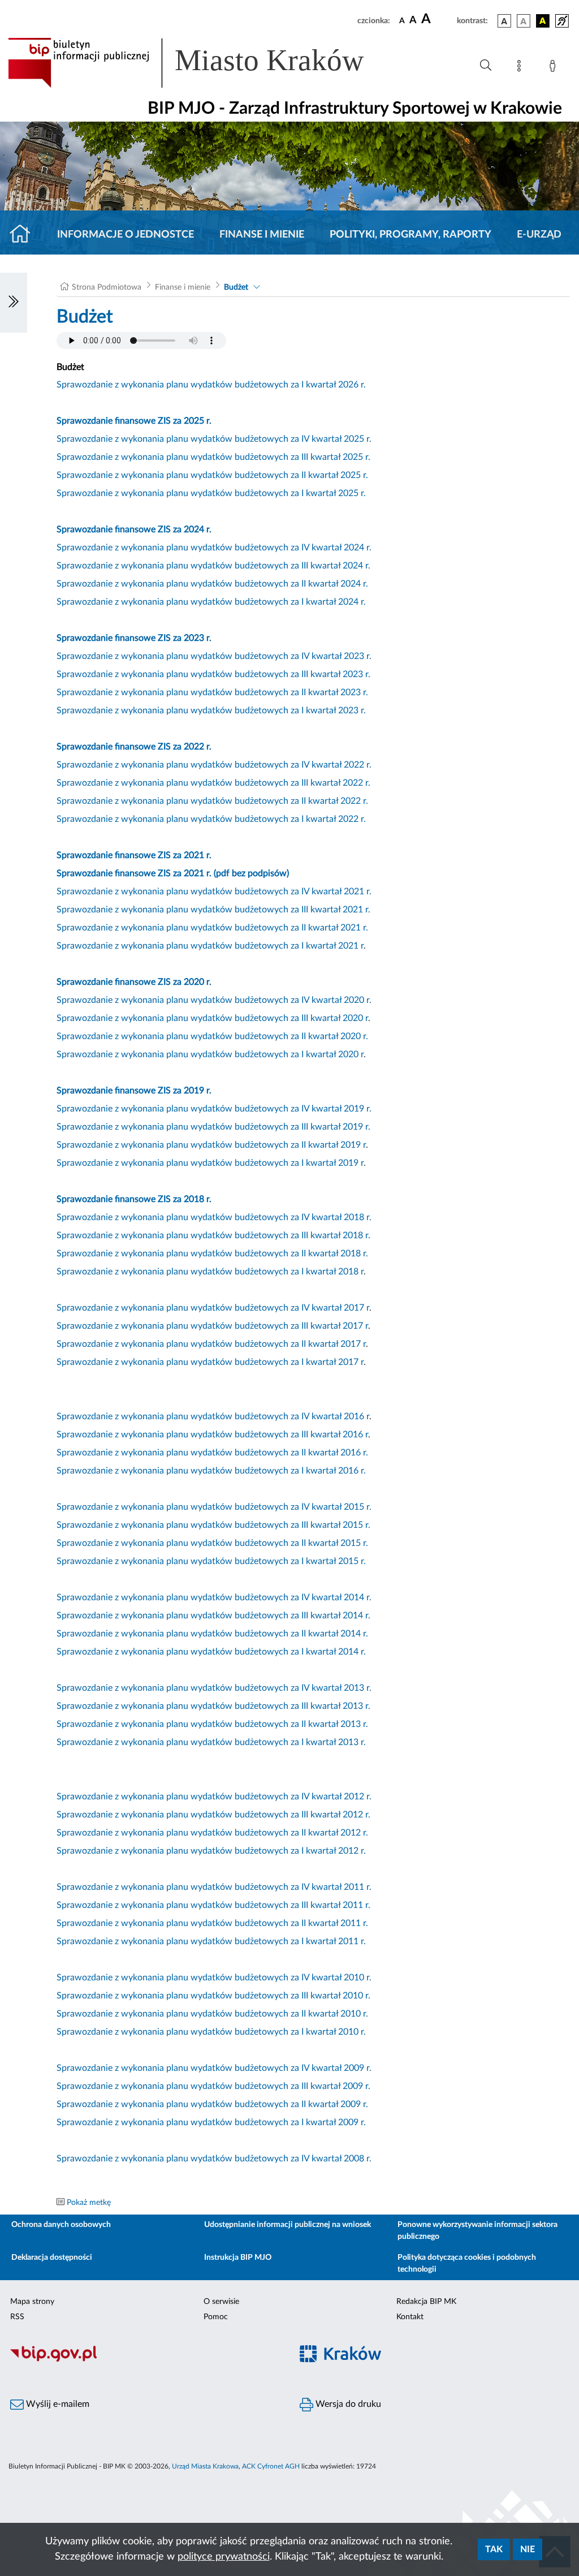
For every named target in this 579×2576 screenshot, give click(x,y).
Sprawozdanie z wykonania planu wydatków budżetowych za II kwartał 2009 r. (212, 2104)
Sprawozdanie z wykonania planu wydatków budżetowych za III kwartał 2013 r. (213, 1706)
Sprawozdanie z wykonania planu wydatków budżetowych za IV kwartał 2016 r (213, 1416)
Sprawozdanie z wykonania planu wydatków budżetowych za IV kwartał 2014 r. (214, 1597)
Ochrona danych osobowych (61, 2225)
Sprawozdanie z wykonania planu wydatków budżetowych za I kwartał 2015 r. (211, 1561)
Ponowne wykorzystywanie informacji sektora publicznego (478, 2231)
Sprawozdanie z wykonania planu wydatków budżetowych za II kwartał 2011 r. (212, 1923)
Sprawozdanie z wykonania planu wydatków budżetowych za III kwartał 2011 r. (213, 1905)
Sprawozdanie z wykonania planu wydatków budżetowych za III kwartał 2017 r (212, 1326)
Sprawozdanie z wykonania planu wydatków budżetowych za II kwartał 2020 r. (212, 1036)
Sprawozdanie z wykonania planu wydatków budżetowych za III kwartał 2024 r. (213, 566)
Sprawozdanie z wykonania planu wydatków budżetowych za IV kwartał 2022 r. (214, 765)
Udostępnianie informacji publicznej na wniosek (288, 2225)
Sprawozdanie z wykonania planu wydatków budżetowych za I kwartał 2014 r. (211, 1652)
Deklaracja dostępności (52, 2258)
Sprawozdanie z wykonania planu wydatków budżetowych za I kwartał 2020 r (210, 1054)
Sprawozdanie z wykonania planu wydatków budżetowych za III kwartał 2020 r (212, 1018)
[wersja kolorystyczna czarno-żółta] (543, 21)
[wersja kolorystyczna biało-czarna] (524, 21)
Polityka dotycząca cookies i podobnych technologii (467, 2263)
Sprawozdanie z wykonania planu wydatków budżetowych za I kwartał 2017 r (210, 1362)
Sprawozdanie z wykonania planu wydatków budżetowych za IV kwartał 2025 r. (214, 439)
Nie (528, 2549)
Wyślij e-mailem (57, 2404)
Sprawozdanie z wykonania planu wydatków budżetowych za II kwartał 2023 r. (212, 692)
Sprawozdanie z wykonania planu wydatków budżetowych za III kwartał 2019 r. (213, 1127)
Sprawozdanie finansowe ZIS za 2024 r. (134, 529)
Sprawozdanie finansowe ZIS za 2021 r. (134, 855)
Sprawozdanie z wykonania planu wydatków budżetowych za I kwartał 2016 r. (211, 1471)
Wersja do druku (347, 2404)
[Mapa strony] (521, 68)
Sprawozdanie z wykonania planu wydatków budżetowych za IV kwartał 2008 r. (214, 2159)
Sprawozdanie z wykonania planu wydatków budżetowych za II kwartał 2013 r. (212, 1724)
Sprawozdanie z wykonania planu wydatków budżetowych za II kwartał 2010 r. (212, 2014)
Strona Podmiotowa (107, 287)
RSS (17, 2317)
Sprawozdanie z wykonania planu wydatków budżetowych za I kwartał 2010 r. (211, 2032)
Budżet (236, 287)
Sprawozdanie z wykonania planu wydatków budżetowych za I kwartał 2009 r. (211, 2122)
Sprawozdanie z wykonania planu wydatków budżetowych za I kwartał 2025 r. (211, 493)
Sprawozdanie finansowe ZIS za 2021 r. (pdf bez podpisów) (173, 873)
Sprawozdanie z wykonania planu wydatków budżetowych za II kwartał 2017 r (211, 1344)
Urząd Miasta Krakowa (205, 2466)
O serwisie (221, 2302)
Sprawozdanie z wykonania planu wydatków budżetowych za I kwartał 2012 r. (211, 1851)
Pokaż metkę (89, 2203)
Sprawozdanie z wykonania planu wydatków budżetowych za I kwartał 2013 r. (211, 1742)
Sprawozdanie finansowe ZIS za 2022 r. (134, 747)
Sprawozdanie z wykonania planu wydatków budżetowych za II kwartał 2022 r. (212, 801)
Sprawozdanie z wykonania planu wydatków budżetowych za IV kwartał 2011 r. (214, 1887)
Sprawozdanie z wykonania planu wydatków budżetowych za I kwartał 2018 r (210, 1272)
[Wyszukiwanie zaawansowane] (486, 66)
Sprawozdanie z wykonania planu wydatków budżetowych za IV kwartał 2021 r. (214, 891)
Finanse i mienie (262, 235)
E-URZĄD (539, 235)
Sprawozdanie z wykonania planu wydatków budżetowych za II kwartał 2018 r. (212, 1253)
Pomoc (216, 2317)
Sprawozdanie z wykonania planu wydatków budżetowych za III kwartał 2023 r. (213, 674)
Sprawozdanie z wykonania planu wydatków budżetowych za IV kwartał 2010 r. (214, 1978)
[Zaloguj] (555, 68)
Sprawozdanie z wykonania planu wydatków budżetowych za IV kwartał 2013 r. (214, 1688)
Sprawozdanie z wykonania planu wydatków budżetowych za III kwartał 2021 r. (213, 910)
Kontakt (410, 2317)
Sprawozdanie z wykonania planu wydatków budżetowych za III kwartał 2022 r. (213, 783)
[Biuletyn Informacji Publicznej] (145, 2360)
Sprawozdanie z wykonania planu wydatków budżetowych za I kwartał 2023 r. (211, 710)
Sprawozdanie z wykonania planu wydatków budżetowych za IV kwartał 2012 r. (214, 1797)
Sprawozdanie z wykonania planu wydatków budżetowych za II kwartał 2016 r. (212, 1453)
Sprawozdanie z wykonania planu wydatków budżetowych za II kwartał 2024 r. (212, 584)
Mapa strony (32, 2302)
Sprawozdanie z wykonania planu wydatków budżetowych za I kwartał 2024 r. (211, 602)
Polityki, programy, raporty (411, 235)
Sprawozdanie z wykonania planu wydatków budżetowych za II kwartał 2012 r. (212, 1833)
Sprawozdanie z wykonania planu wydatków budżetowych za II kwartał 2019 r (211, 1145)
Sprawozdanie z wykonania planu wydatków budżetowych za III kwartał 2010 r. (213, 1996)
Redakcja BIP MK (426, 2302)
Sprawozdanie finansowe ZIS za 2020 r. (134, 982)
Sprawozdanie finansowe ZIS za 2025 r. (134, 421)
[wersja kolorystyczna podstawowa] (504, 21)
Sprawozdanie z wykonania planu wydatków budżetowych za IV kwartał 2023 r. (214, 656)
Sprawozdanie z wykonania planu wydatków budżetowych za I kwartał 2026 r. (211, 385)
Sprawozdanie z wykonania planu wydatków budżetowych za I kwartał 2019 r (210, 1163)
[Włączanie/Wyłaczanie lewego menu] (14, 303)
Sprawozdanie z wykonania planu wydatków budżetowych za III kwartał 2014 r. (213, 1616)
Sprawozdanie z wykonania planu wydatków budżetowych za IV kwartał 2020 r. (214, 1000)
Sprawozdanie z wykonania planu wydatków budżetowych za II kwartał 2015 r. (212, 1543)
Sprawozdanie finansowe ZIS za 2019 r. (134, 1091)
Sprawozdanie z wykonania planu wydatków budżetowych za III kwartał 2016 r (212, 1435)
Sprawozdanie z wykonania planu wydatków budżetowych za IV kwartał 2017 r (213, 1308)
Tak (494, 2549)
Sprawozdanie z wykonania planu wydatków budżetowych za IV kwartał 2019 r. (214, 1109)
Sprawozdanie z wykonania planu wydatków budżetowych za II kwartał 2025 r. (212, 475)
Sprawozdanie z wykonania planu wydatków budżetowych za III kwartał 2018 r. (213, 1235)
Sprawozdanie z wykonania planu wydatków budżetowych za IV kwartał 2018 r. (214, 1217)
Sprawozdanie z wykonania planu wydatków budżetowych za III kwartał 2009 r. (213, 2086)
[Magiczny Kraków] (434, 2360)
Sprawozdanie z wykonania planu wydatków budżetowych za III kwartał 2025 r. (213, 457)
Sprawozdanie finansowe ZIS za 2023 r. (134, 638)
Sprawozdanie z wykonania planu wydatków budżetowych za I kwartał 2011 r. (211, 1941)
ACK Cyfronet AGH (271, 2466)
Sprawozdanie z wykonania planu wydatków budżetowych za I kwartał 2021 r (210, 946)
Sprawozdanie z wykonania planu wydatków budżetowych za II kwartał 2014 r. (212, 1634)
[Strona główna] (25, 235)
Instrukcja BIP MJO (238, 2258)
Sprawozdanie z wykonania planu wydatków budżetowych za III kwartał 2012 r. (213, 1815)
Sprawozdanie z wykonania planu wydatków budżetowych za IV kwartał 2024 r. (214, 548)
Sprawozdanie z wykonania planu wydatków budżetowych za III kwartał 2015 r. (213, 1525)
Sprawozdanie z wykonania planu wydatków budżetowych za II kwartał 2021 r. (212, 928)
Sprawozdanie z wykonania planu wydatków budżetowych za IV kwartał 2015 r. (214, 1507)
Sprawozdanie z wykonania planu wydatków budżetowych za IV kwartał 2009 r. (214, 2068)
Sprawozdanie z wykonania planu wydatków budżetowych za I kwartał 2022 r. (211, 819)
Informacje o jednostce (126, 235)
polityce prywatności (224, 2557)
